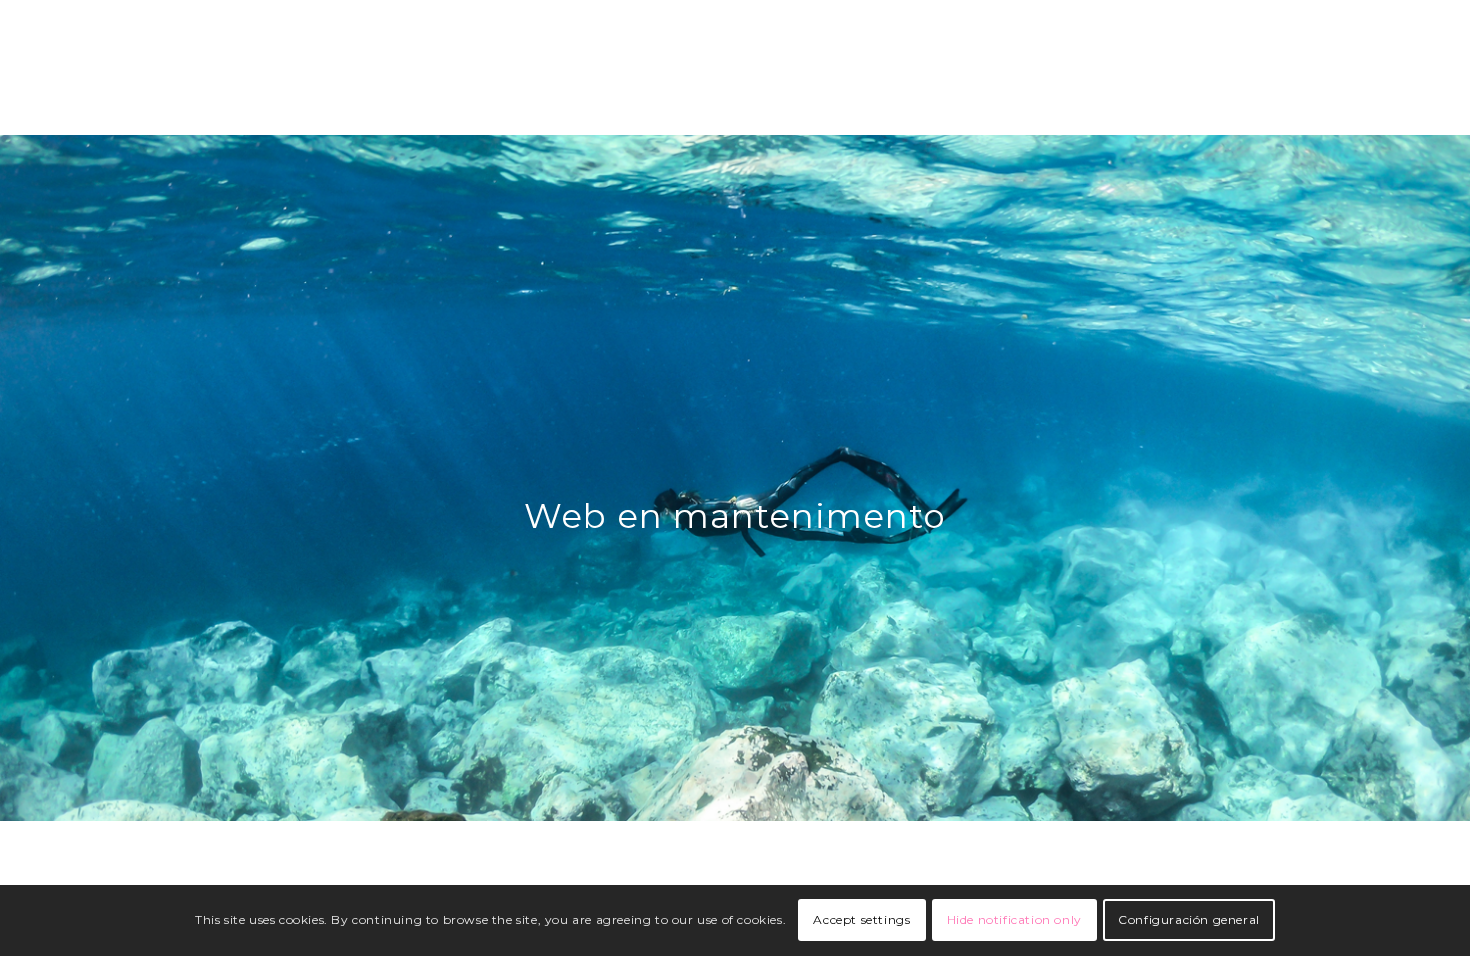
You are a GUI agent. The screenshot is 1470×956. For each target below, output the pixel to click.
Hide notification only (1014, 920)
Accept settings (861, 920)
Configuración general (1189, 920)
